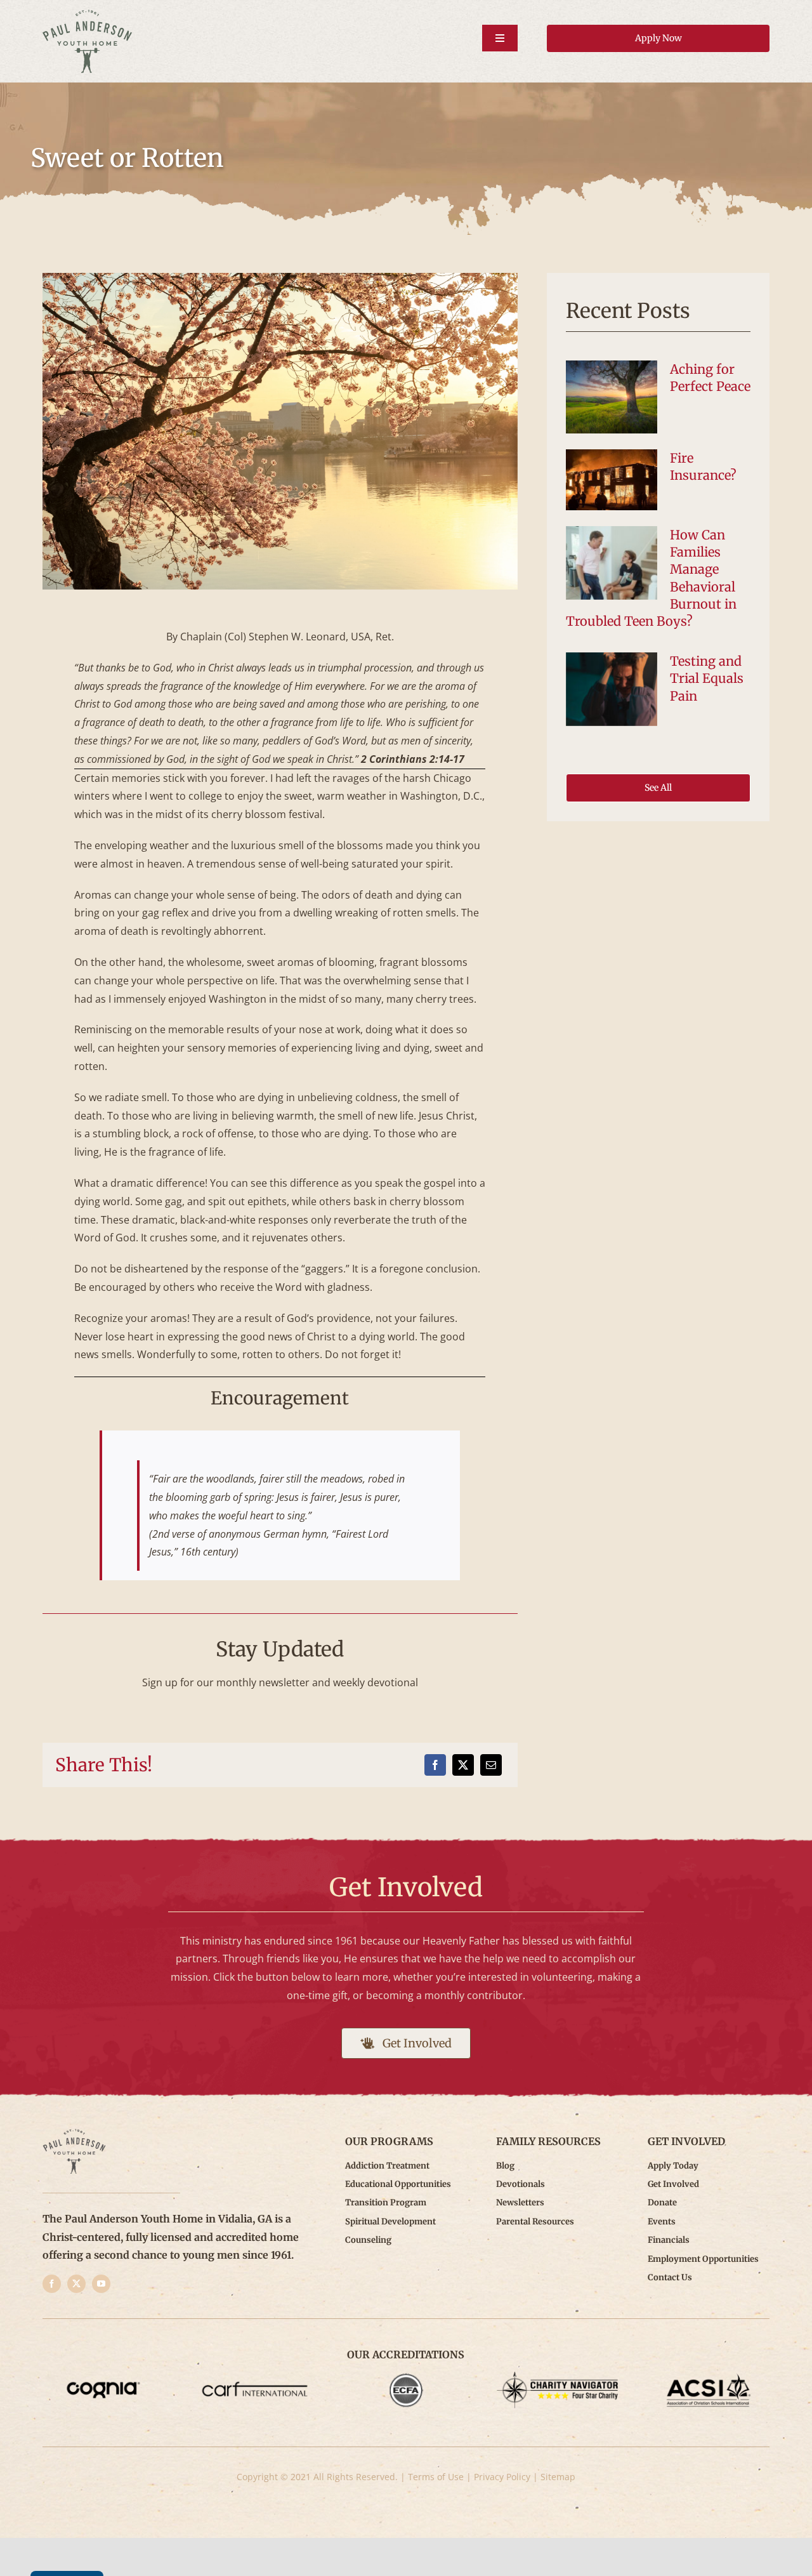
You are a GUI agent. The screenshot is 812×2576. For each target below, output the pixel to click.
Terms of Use (436, 2477)
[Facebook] (435, 1765)
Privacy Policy (502, 2477)
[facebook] (52, 2284)
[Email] (491, 1765)
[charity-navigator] (557, 2377)
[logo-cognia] (104, 2377)
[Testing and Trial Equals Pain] (612, 689)
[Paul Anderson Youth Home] (87, 15)
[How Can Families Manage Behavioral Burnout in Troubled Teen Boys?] (612, 563)
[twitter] (76, 2284)
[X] (463, 1765)
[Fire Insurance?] (612, 480)
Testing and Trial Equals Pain (707, 678)
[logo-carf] (255, 2377)
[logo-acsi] (709, 2377)
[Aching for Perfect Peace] (612, 397)
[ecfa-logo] (406, 2377)
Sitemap (558, 2477)
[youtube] (101, 2284)
